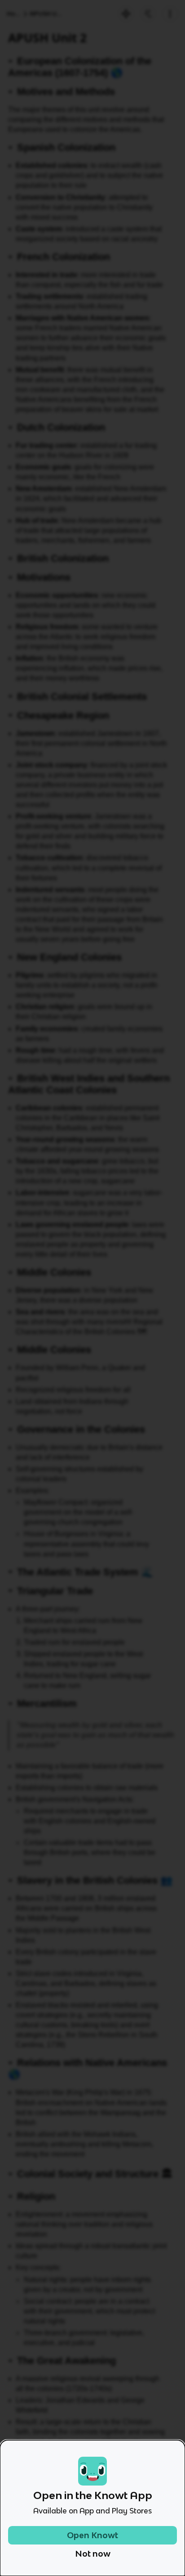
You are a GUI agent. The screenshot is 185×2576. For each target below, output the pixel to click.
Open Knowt (92, 2535)
